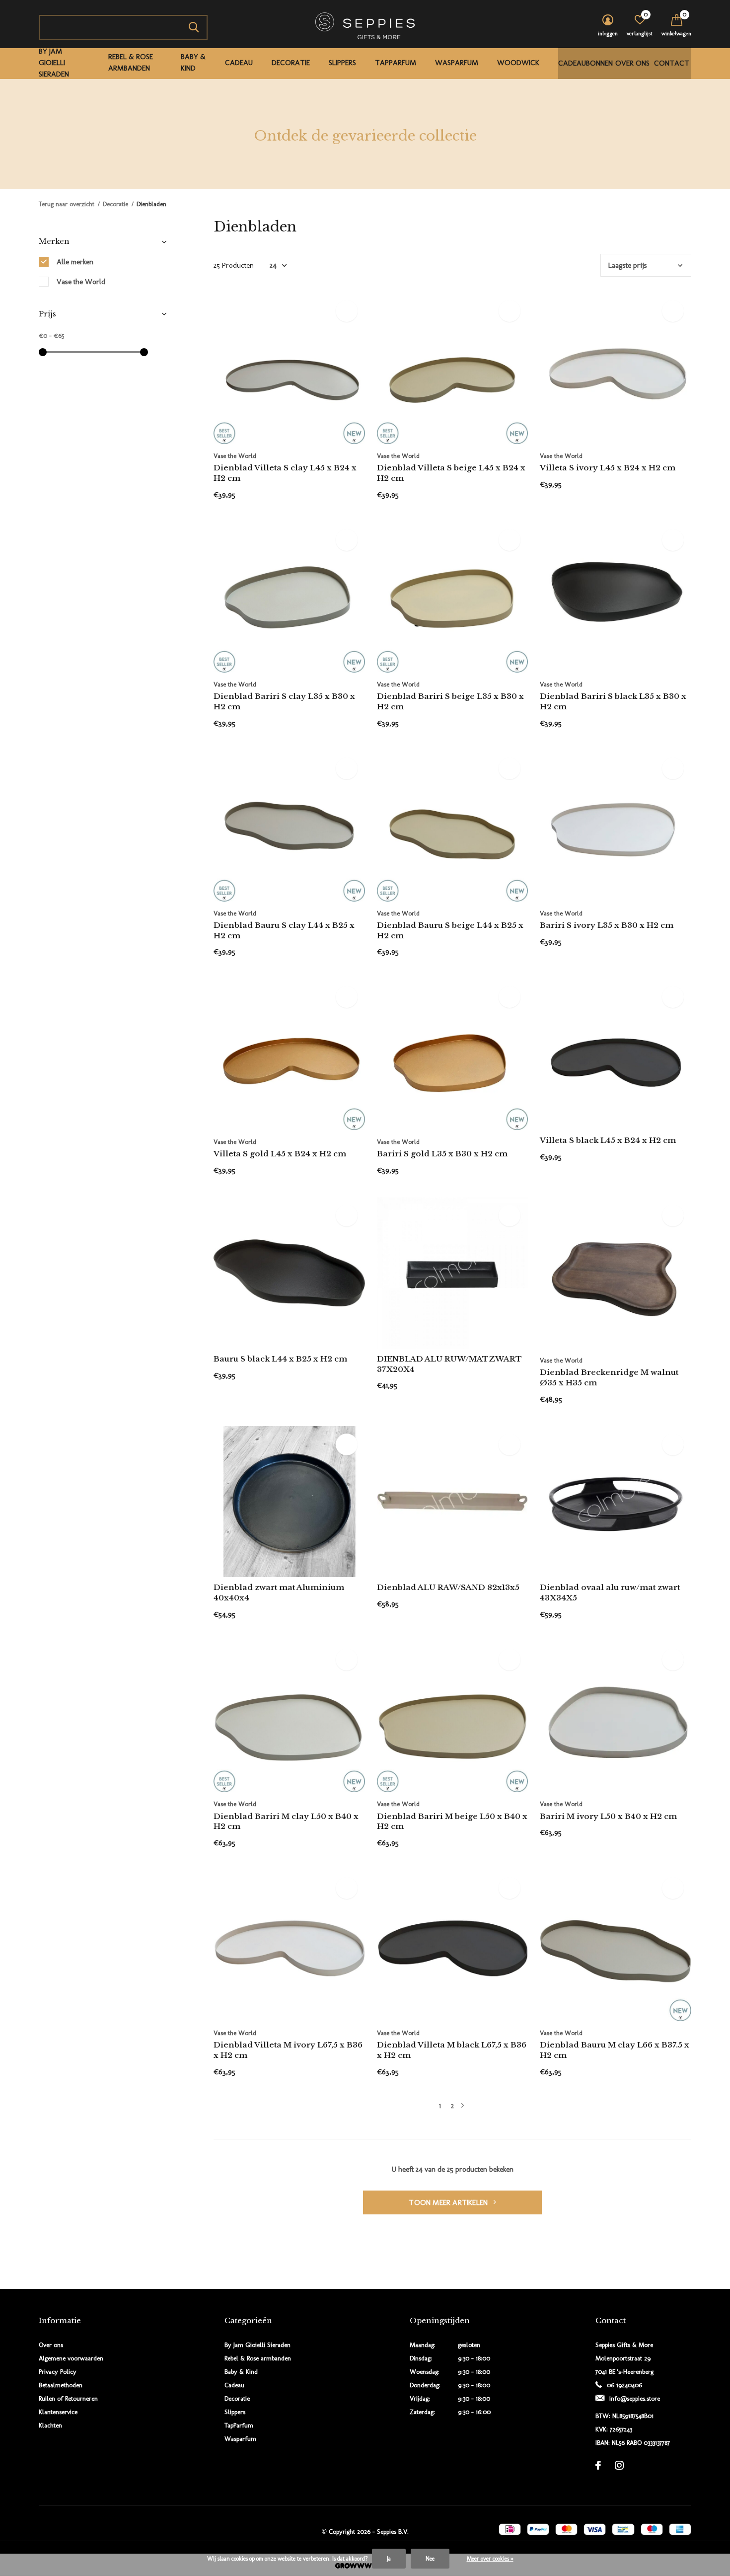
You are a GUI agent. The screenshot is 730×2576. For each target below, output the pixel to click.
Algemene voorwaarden (71, 2358)
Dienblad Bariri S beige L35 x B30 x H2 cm (450, 701)
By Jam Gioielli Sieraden (54, 63)
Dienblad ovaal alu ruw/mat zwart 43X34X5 (610, 1592)
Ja (389, 2559)
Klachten (50, 2425)
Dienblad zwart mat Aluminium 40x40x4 (279, 1592)
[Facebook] (598, 2465)
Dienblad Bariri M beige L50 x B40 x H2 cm (452, 1821)
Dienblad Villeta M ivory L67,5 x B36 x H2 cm (288, 2050)
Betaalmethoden (61, 2385)
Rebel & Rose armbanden (131, 63)
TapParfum (396, 63)
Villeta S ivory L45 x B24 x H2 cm (608, 468)
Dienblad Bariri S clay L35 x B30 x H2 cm (284, 701)
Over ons (632, 63)
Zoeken (194, 27)
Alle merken (75, 262)
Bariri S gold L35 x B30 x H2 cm (442, 1154)
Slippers (342, 63)
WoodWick (518, 63)
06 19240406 (624, 2385)
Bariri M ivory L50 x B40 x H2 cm (608, 1816)
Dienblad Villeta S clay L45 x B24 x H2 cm (285, 473)
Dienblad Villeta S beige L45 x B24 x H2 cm (451, 473)
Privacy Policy (58, 2372)
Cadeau (239, 63)
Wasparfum (457, 63)
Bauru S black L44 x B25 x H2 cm (280, 1359)
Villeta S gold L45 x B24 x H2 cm (280, 1154)
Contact (672, 63)
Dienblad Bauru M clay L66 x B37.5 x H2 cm (615, 2050)
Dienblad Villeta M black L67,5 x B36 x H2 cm (452, 2050)
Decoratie (291, 63)
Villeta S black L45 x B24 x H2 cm (608, 1140)
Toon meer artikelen (449, 2202)
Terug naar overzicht (67, 204)
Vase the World (81, 282)
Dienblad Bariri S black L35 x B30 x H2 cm (613, 701)
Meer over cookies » (490, 2559)
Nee (430, 2559)
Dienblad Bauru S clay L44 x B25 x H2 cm (284, 930)
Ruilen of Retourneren (68, 2398)
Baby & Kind (193, 63)
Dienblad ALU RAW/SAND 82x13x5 (448, 1587)
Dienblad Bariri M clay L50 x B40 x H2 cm (286, 1821)
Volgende (463, 2106)
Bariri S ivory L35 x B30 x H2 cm (607, 925)
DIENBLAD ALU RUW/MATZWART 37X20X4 (449, 1364)
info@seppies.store (635, 2398)
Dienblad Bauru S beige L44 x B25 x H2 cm (450, 930)
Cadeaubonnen (585, 63)
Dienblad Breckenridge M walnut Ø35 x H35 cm (609, 1377)
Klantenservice (58, 2412)
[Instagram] (619, 2465)
